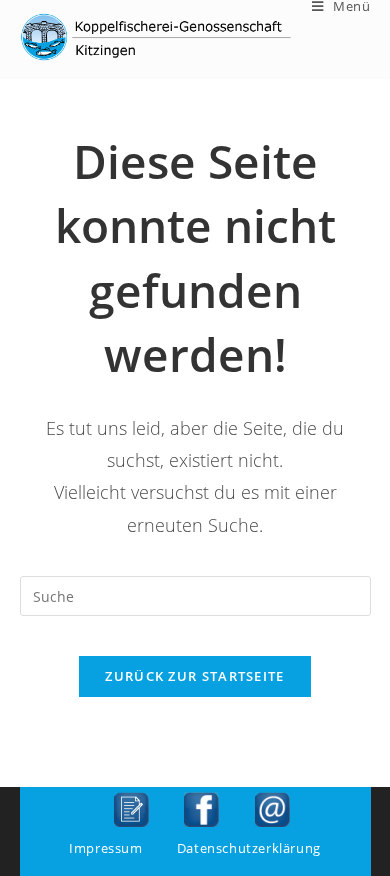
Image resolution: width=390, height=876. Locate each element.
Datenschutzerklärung (249, 848)
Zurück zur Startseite (194, 676)
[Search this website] (195, 594)
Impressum (105, 848)
